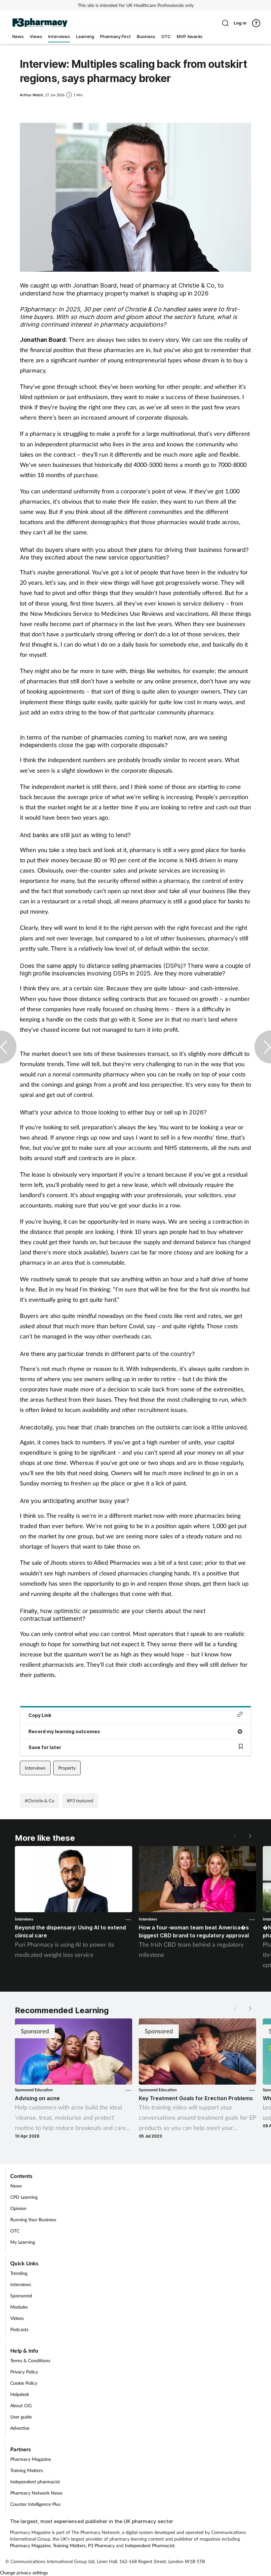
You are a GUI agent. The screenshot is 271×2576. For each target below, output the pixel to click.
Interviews (35, 1768)
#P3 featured (80, 1801)
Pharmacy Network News (36, 2493)
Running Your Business (33, 2219)
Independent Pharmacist (150, 2545)
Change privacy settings (24, 2573)
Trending (19, 2273)
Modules (19, 2307)
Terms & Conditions (30, 2360)
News (16, 2186)
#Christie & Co (39, 1801)
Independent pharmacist (35, 2482)
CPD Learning (24, 2197)
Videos (17, 2318)
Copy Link (40, 1715)
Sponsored (21, 2296)
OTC (15, 2231)
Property (67, 1768)
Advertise (20, 2428)
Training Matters (27, 2470)
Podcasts (19, 2329)
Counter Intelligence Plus (35, 2504)
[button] (250, 1836)
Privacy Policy (24, 2372)
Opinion (18, 2208)
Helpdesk (20, 2394)
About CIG (21, 2405)
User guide (21, 2417)
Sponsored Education (34, 2090)
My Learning (23, 2242)
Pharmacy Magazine (31, 2459)
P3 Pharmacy (101, 2545)
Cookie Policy (24, 2383)
